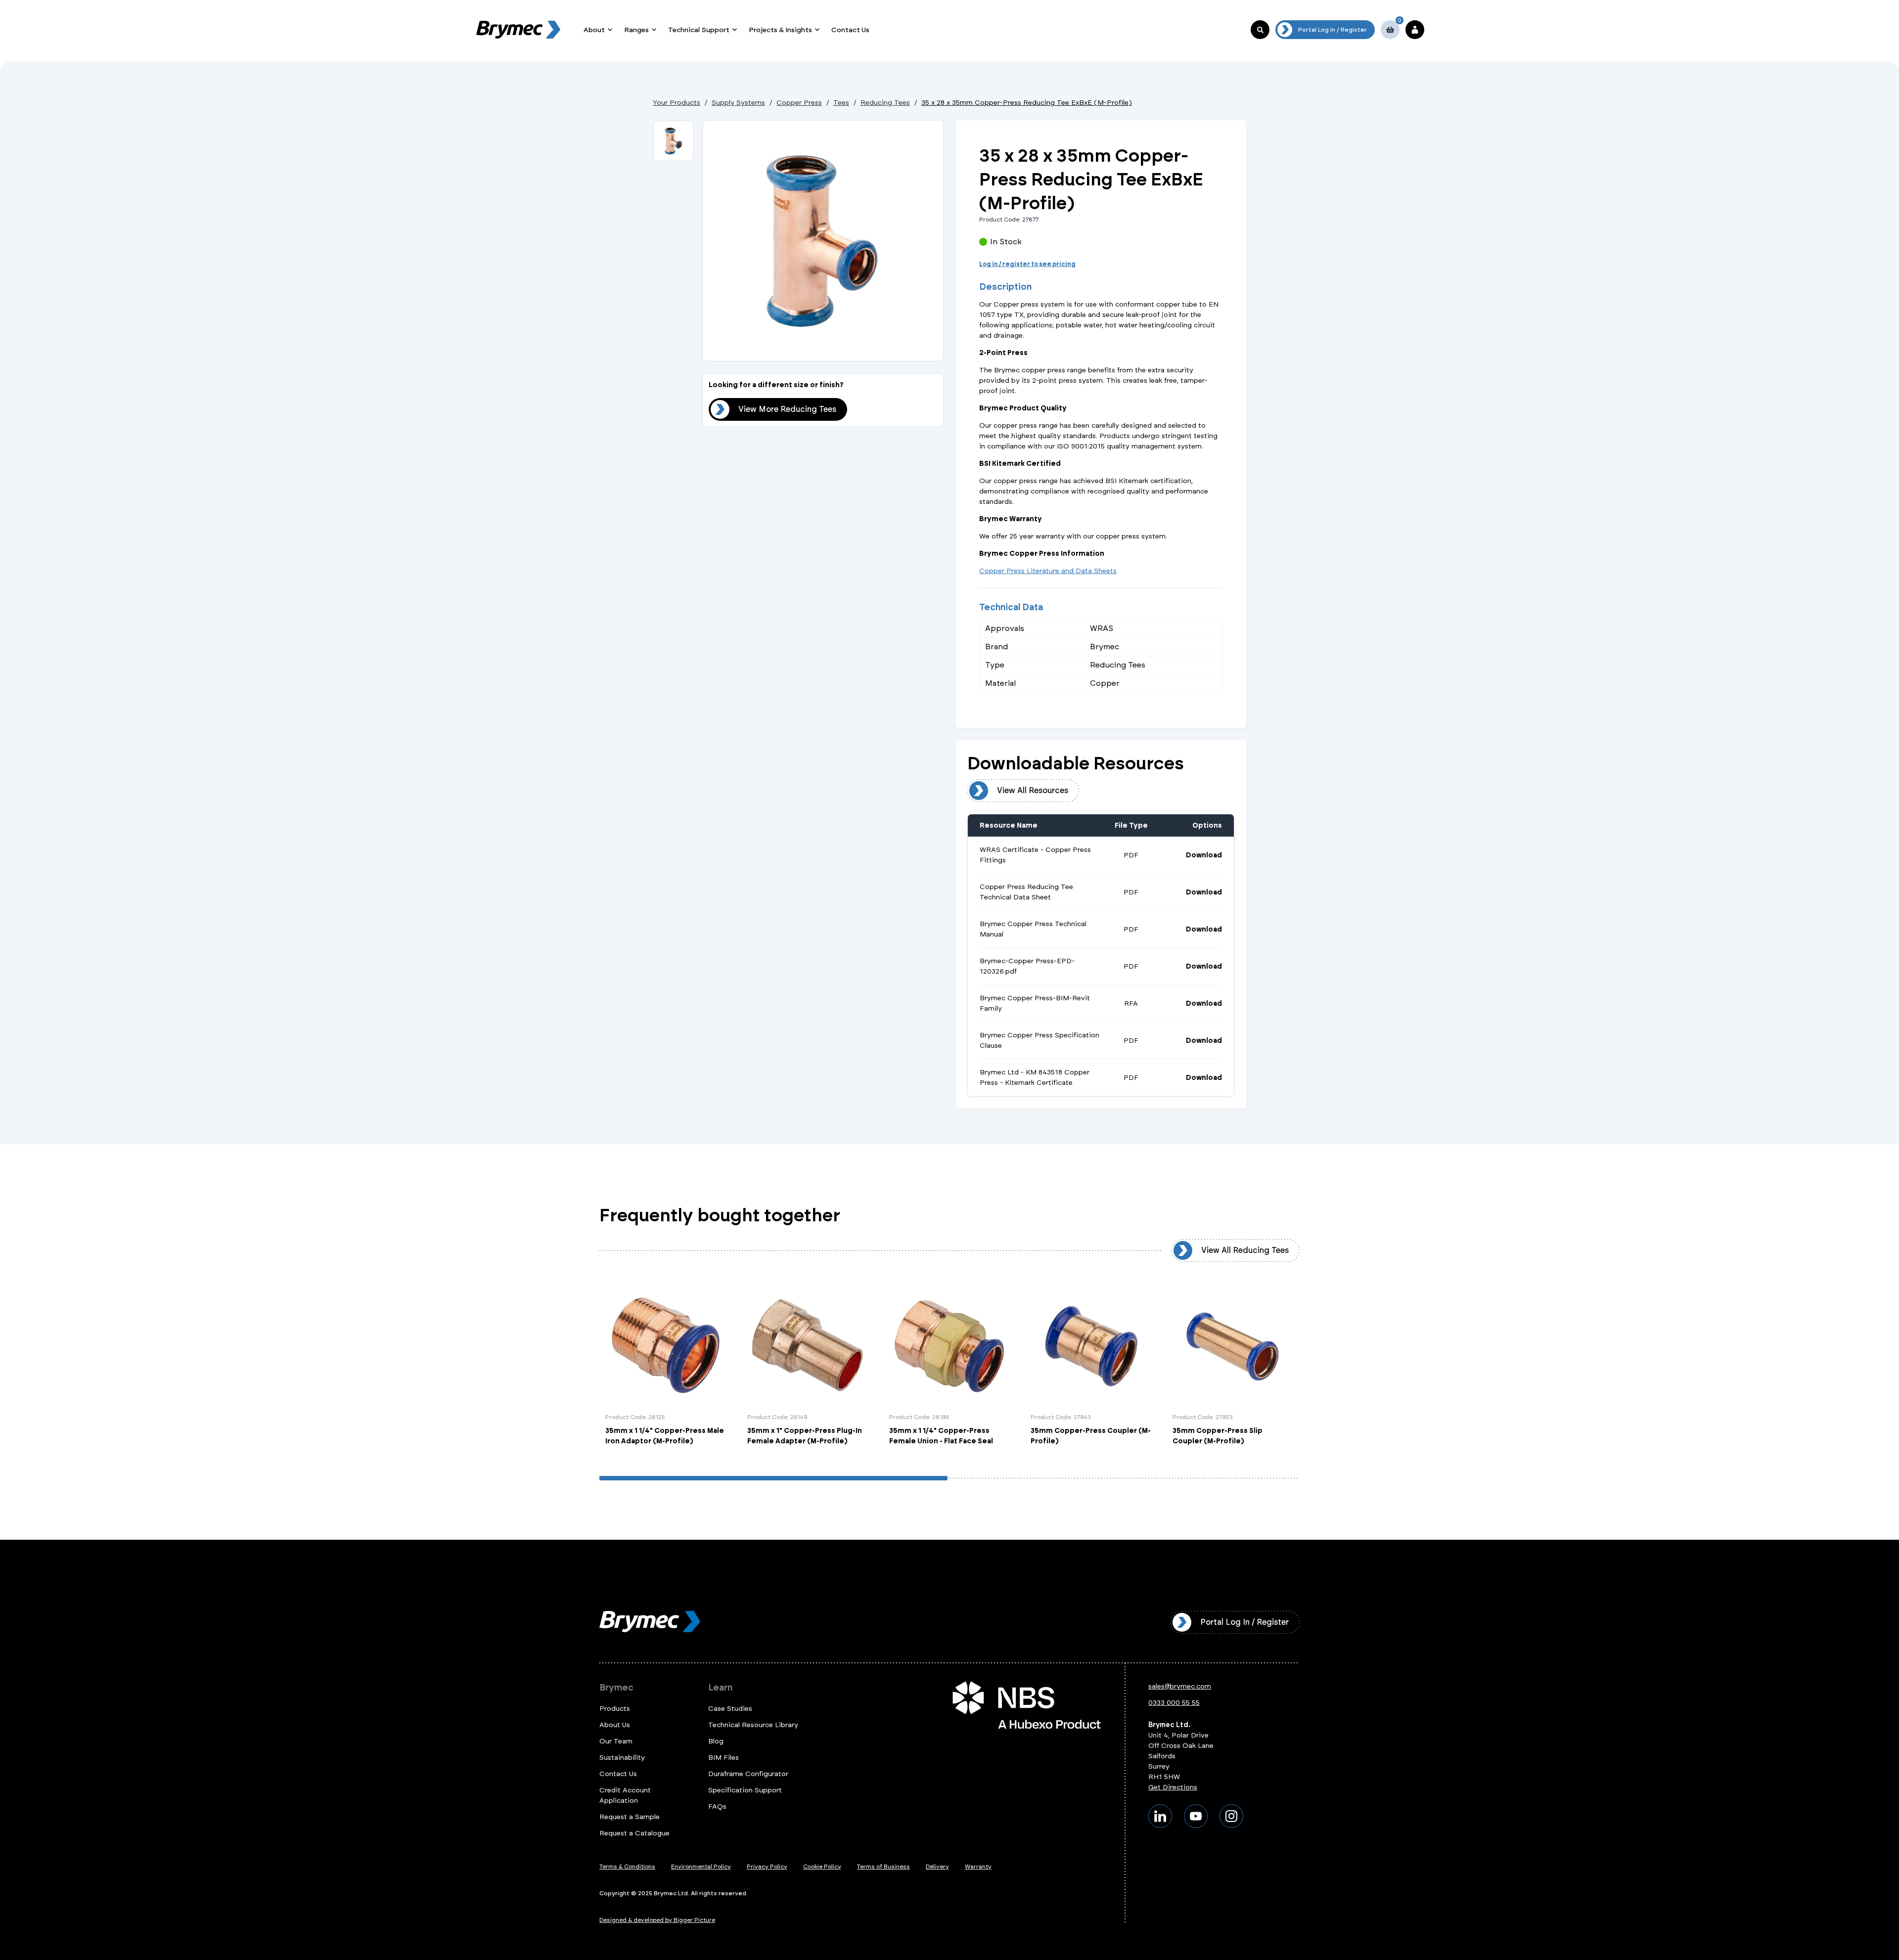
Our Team (616, 1741)
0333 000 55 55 (1174, 1703)
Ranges (636, 30)
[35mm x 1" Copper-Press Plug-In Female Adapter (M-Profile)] (808, 1366)
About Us (615, 1725)
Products (615, 1709)
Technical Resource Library (753, 1725)
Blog (716, 1741)
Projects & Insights (780, 30)
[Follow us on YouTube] (1196, 1816)
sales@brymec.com (1180, 1686)
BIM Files (723, 1758)
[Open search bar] (1260, 30)
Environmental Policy (701, 1867)
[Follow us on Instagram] (1231, 1816)
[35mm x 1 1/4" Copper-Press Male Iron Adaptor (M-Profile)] (666, 1366)
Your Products (677, 103)
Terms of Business (883, 1867)
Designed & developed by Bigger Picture (657, 1920)
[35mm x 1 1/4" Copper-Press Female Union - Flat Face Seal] (950, 1366)
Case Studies (730, 1709)
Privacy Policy (767, 1867)
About (594, 30)
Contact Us (850, 30)
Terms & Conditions (627, 1867)
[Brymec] (518, 30)
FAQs (717, 1806)
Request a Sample (630, 1817)
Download (1204, 855)
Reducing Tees (885, 103)
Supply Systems (738, 103)
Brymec (616, 1688)
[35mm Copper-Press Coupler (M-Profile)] (1091, 1366)
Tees (841, 103)
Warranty (978, 1867)
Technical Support (699, 30)
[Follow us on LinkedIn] (1160, 1816)
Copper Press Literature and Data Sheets (1048, 571)
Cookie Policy (822, 1867)
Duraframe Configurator (748, 1774)
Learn (720, 1688)
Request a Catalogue (634, 1833)
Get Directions (1173, 1787)
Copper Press (799, 103)
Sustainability (622, 1758)
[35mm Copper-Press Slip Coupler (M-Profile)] (1233, 1366)
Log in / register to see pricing (1027, 264)
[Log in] (1415, 30)
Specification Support (745, 1790)
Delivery (937, 1867)
